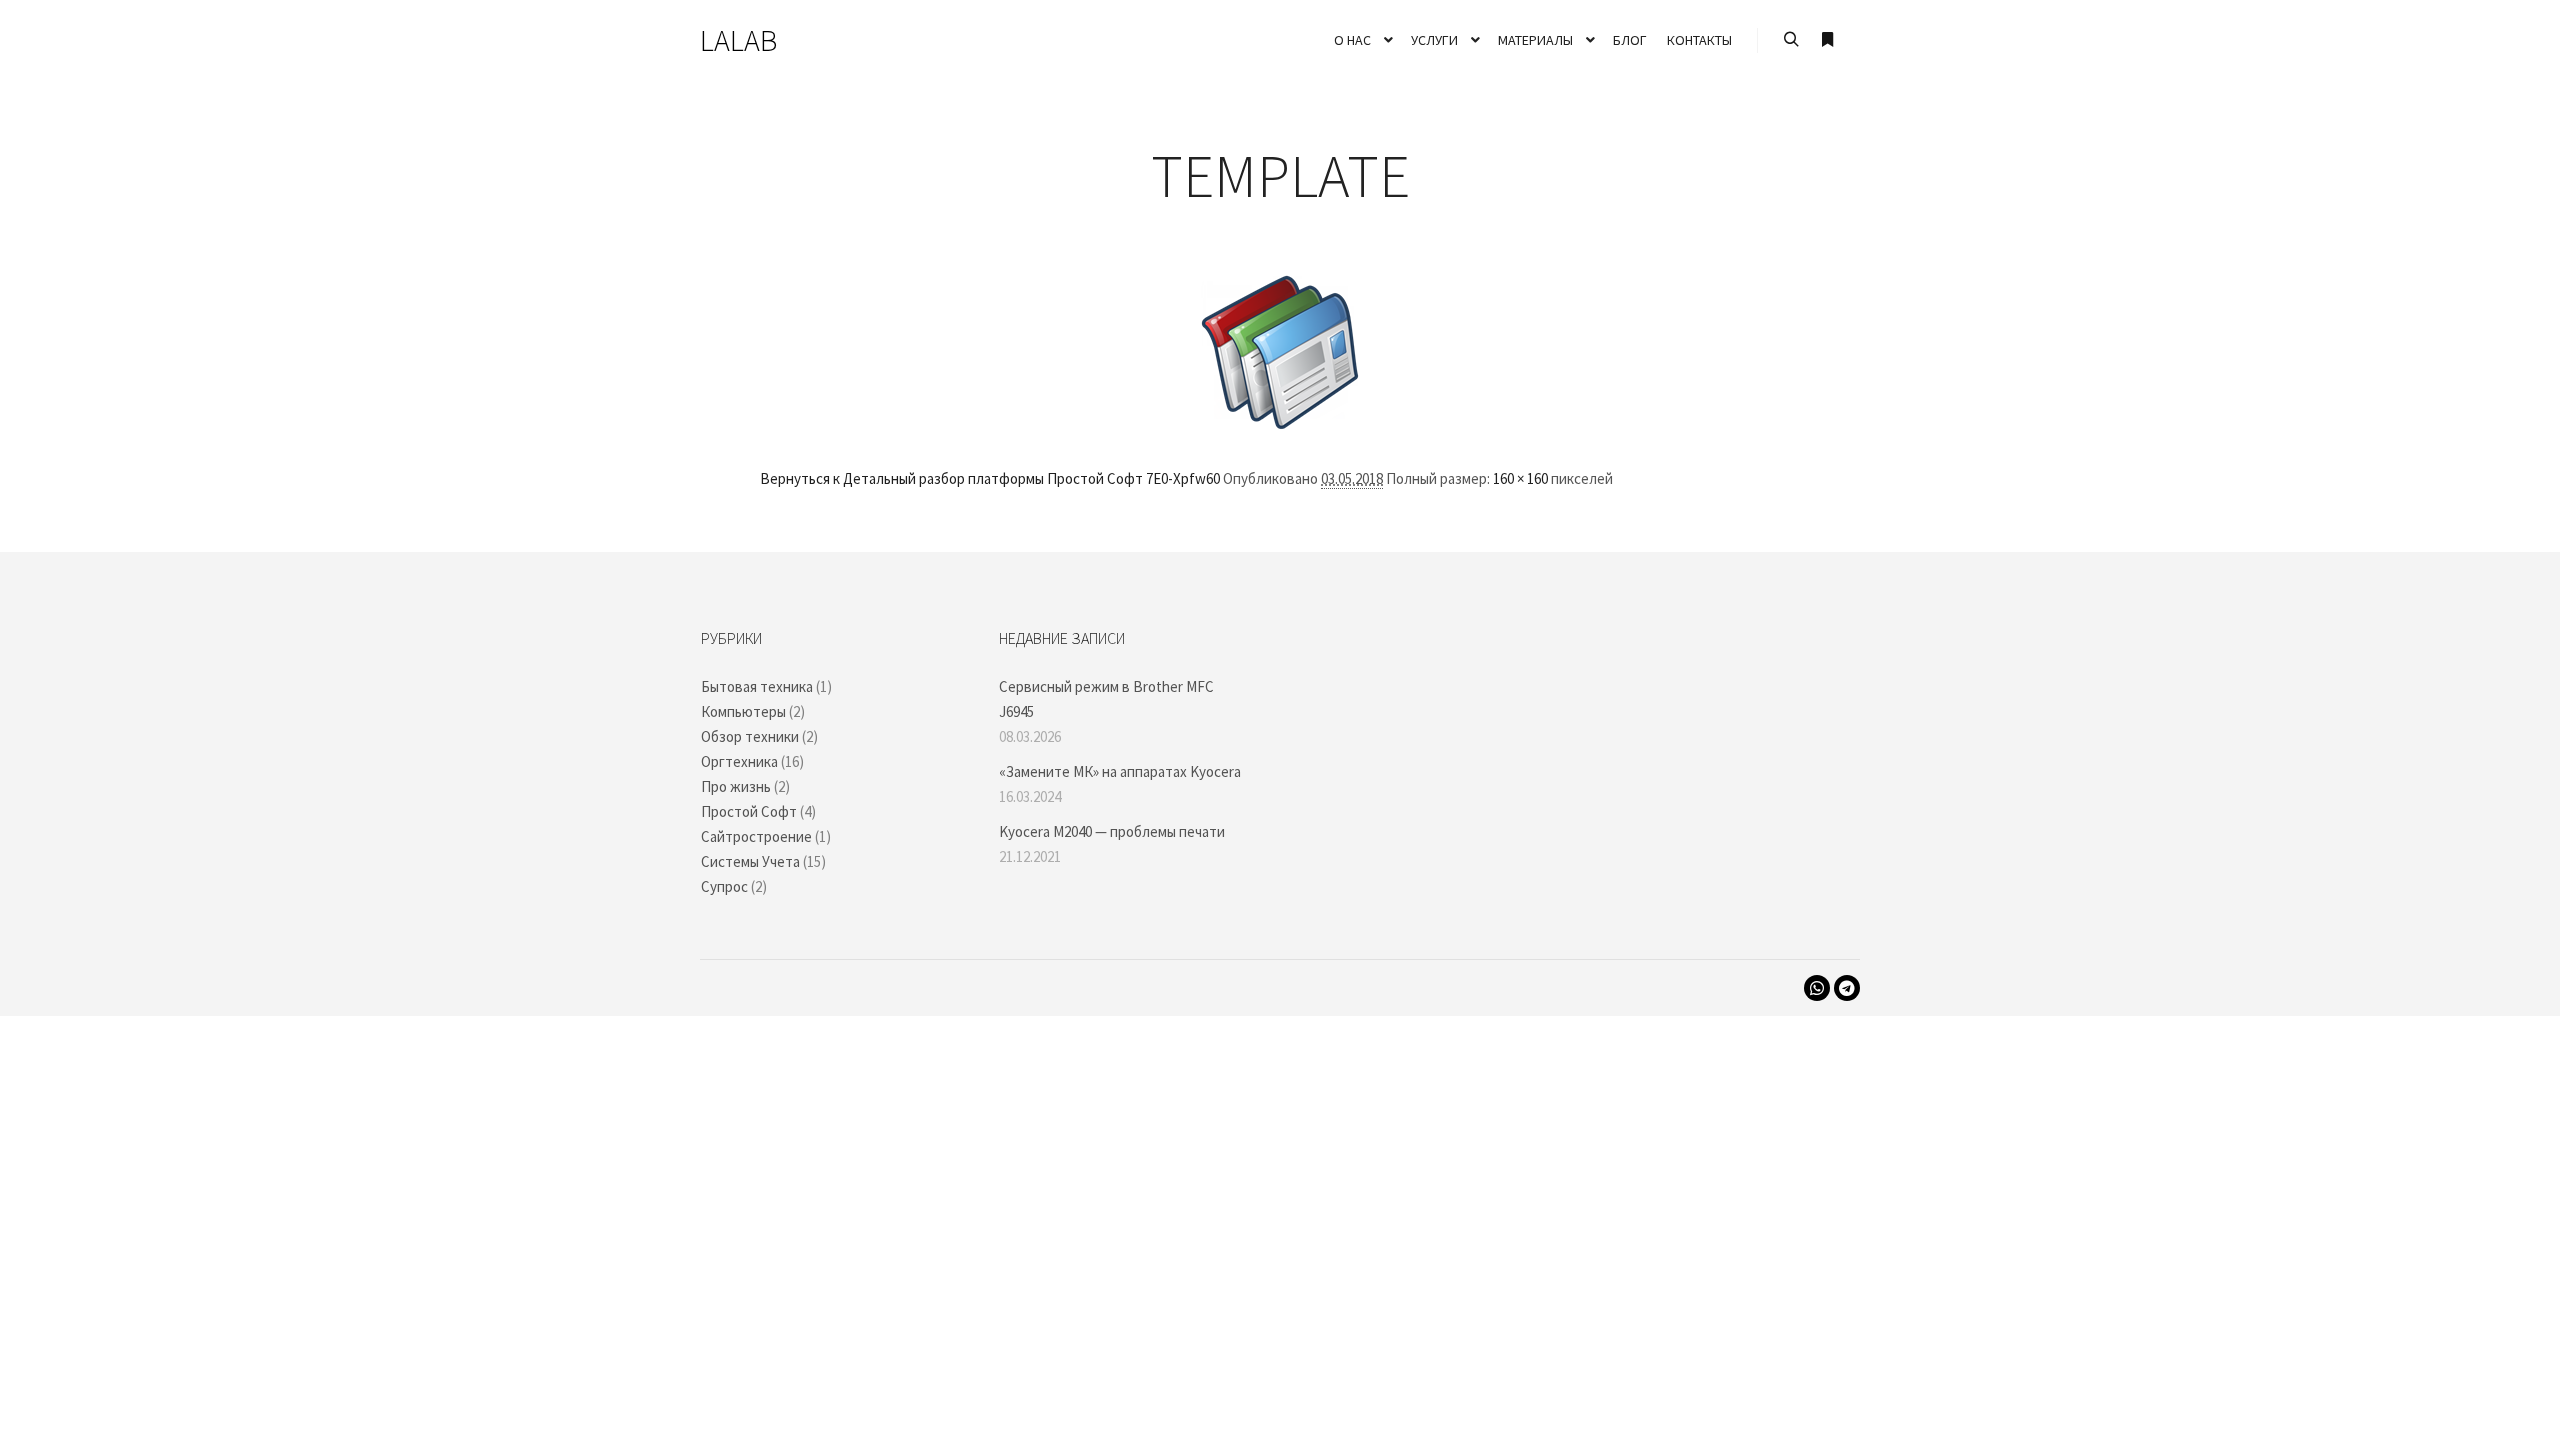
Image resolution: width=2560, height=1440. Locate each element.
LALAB (738, 40)
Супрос (724, 886)
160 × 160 (1520, 478)
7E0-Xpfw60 (1183, 478)
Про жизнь (736, 786)
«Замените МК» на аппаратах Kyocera (1120, 771)
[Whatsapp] (1817, 988)
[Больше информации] (1827, 40)
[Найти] (1791, 40)
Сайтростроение (756, 836)
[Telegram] (1847, 988)
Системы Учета (750, 861)
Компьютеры (743, 711)
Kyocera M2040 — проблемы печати (1112, 831)
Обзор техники (750, 736)
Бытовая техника (757, 686)
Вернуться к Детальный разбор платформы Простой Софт (951, 478)
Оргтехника (739, 761)
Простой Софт (749, 811)
